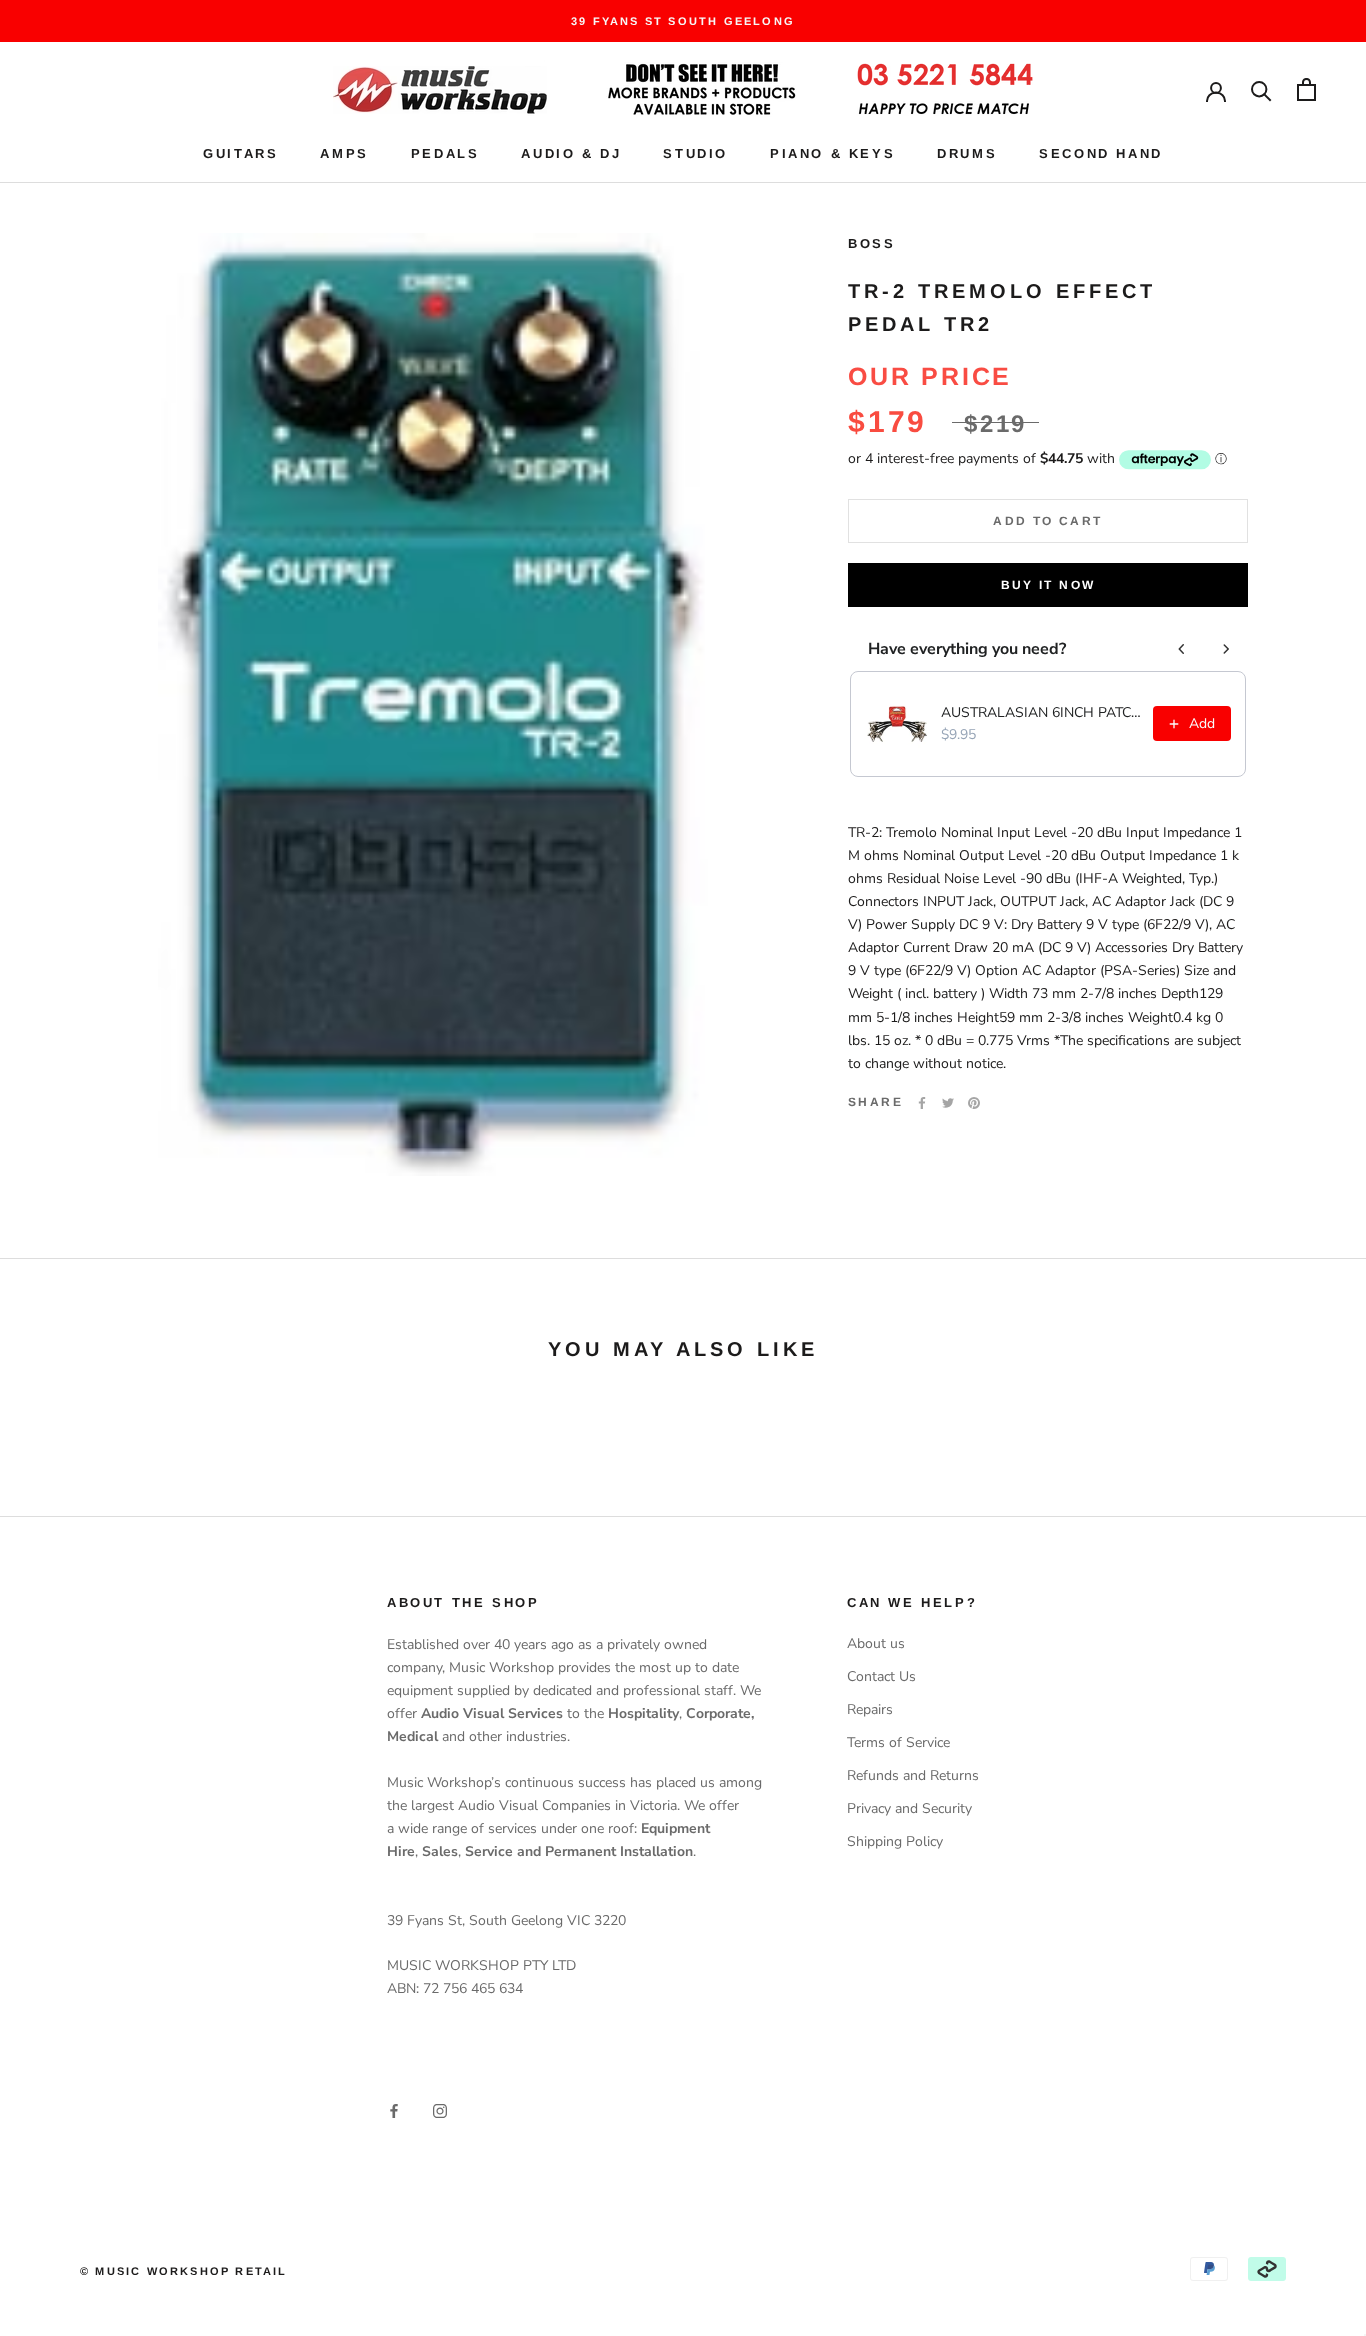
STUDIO (695, 153)
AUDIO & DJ (571, 153)
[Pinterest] (974, 1103)
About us (876, 1643)
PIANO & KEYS (832, 153)
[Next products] (1226, 649)
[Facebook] (922, 1103)
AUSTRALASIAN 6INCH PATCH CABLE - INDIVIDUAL (1041, 712)
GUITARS (240, 153)
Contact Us (881, 1676)
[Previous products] (1182, 649)
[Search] (1261, 89)
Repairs (870, 1709)
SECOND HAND (1101, 153)
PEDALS (445, 153)
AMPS (344, 153)
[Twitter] (948, 1103)
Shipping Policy (895, 1841)
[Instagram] (440, 2109)
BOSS (871, 243)
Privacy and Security (909, 1808)
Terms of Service (898, 1742)
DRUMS (967, 153)
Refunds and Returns (913, 1775)
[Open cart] (1306, 89)
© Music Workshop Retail (184, 2271)
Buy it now (1048, 585)
